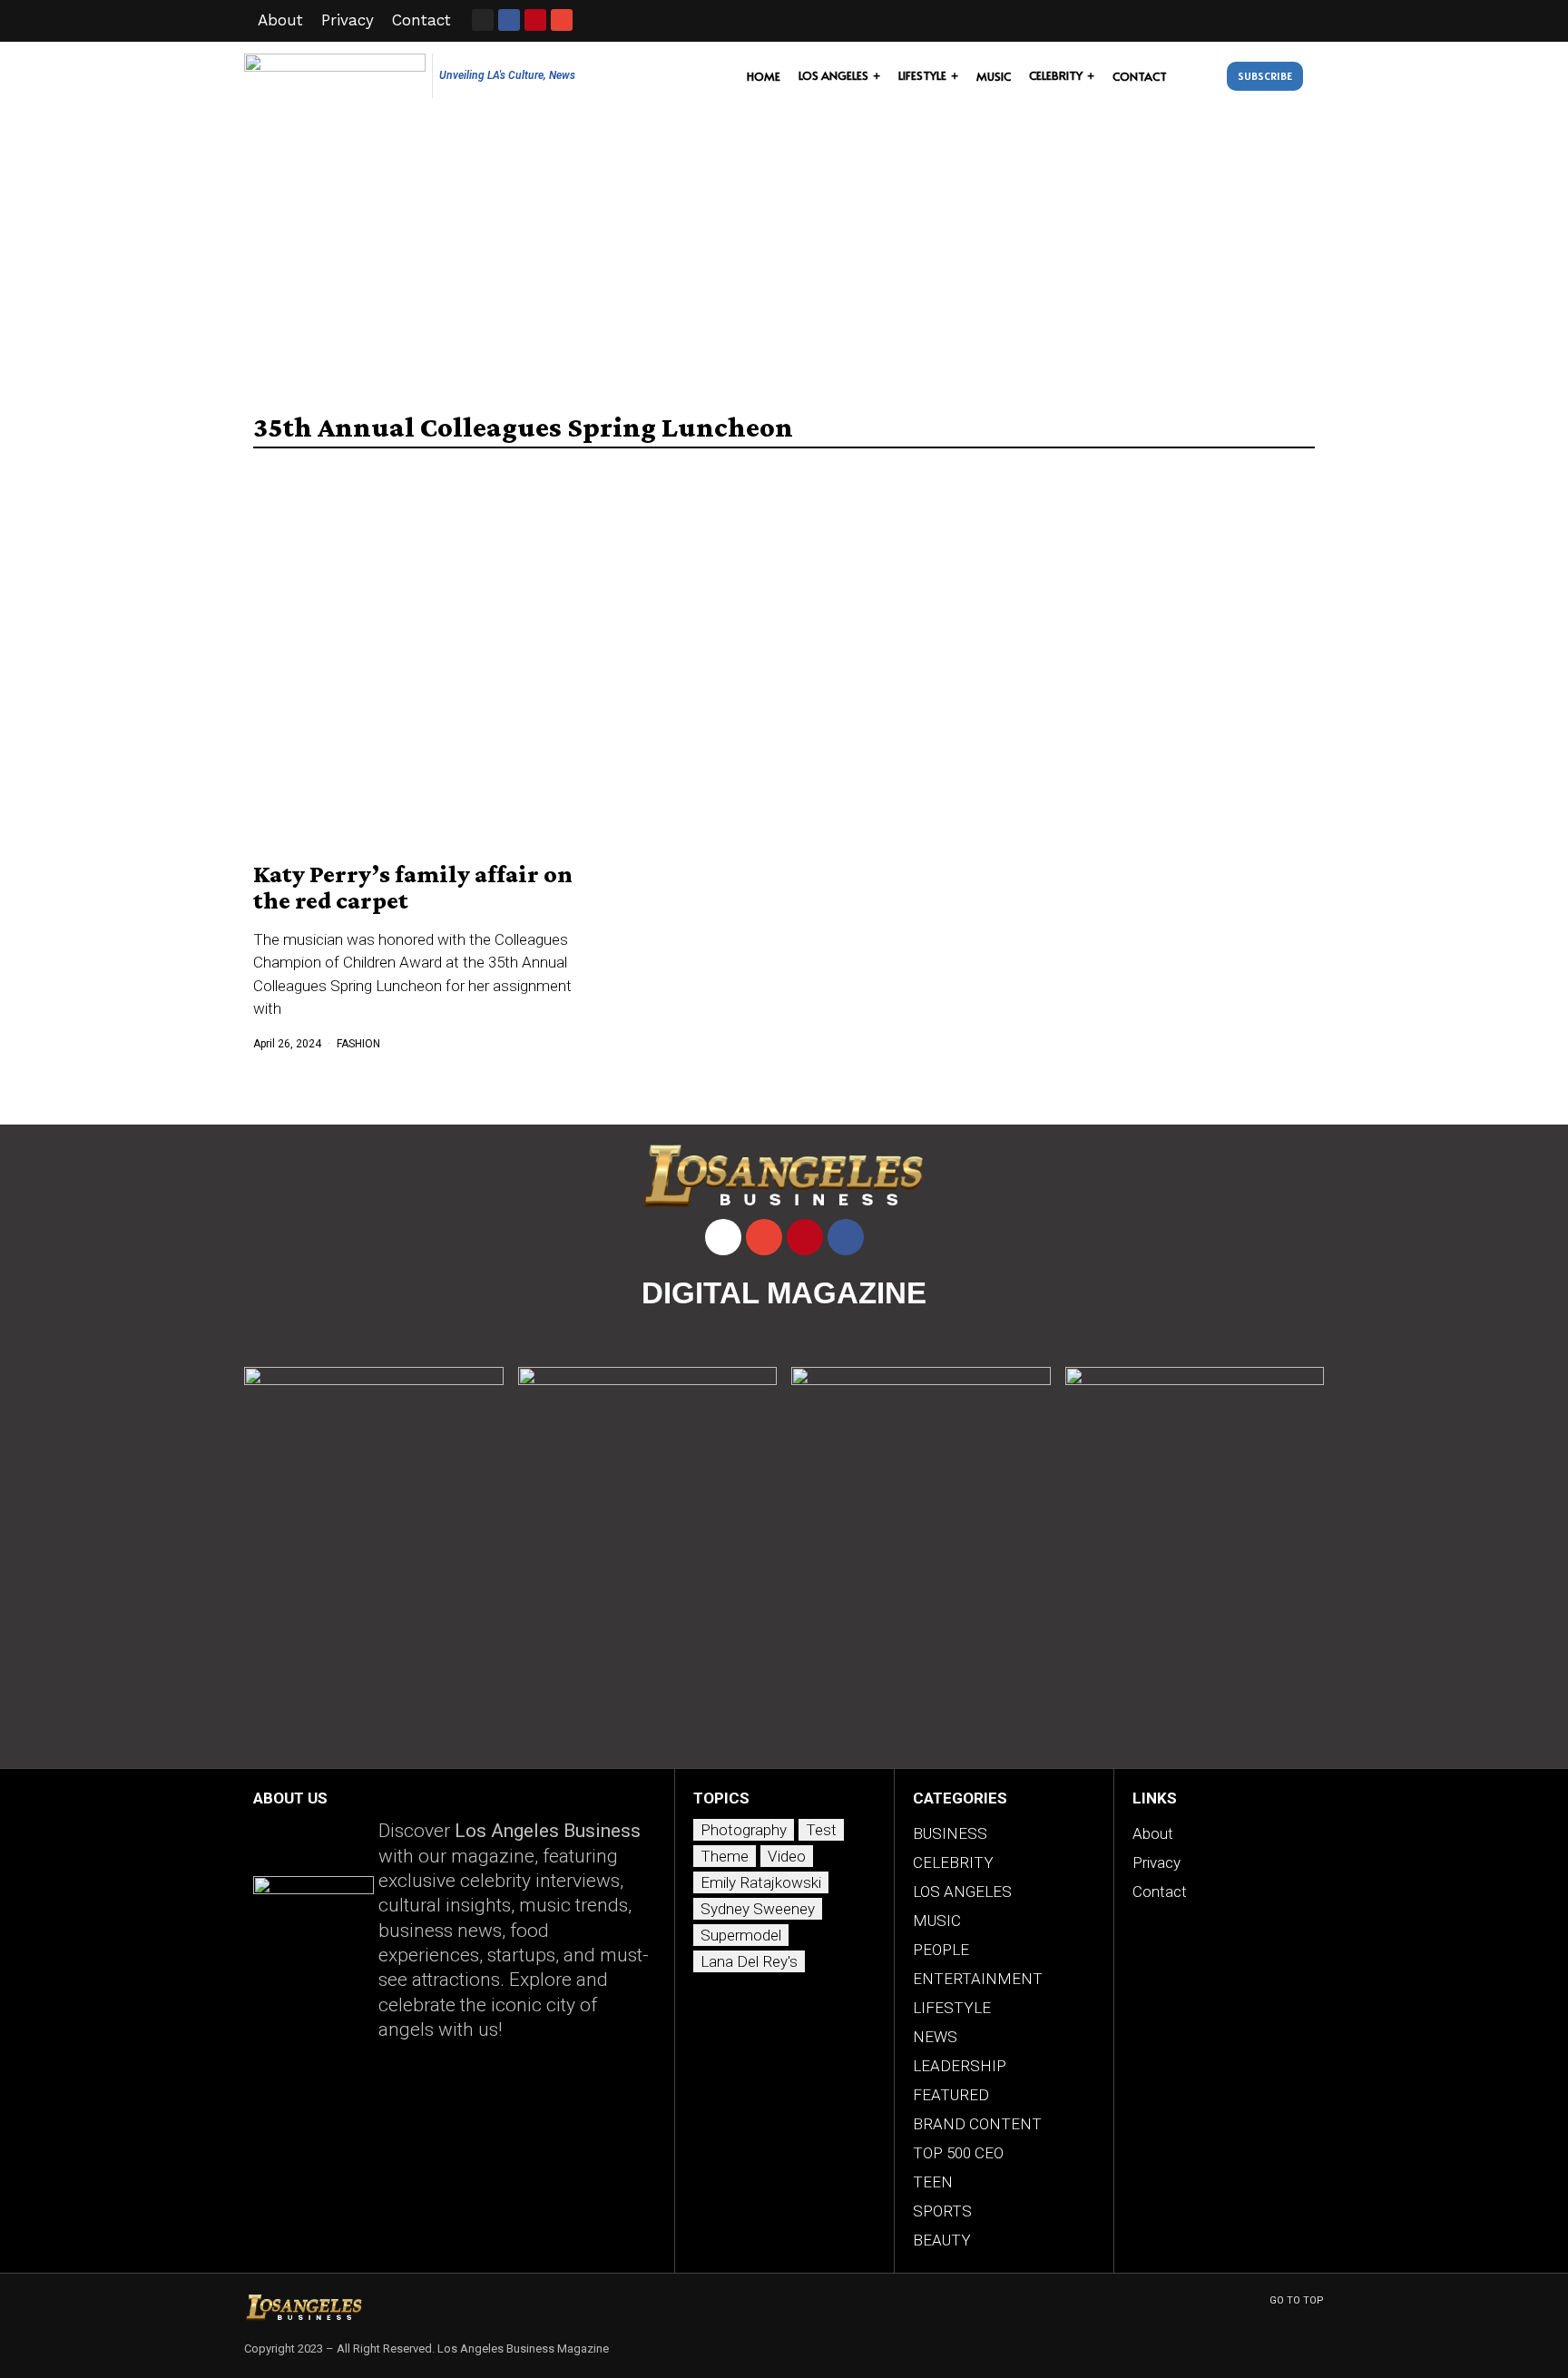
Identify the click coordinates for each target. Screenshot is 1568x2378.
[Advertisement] (784, 247)
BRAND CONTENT (977, 2124)
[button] (1201, 76)
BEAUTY (942, 2240)
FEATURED (951, 2095)
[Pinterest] (805, 1237)
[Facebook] (846, 1237)
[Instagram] (483, 20)
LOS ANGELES (962, 1892)
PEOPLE (941, 1950)
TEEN (933, 2182)
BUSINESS (950, 1833)
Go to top (1297, 2300)
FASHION (358, 1044)
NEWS (935, 2037)
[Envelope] (562, 20)
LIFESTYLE (952, 2008)
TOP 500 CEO (958, 2153)
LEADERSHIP (960, 2066)
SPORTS (942, 2211)
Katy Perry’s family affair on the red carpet (413, 887)
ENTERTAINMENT (978, 1979)
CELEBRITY (953, 1862)
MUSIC (937, 1921)
